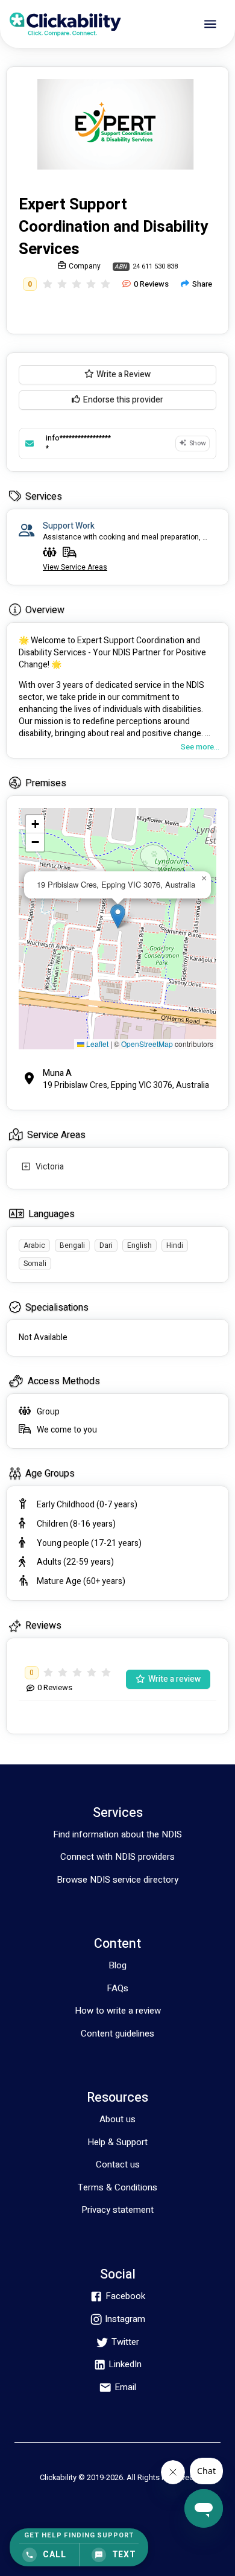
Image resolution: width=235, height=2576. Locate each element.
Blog (117, 1965)
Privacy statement (117, 2210)
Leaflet (96, 1044)
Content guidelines (117, 2034)
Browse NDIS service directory (117, 1880)
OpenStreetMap (147, 1044)
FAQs (117, 1988)
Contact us (118, 2164)
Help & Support (117, 2142)
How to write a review (118, 2011)
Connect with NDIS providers (117, 1857)
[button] (118, 916)
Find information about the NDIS (117, 1834)
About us (117, 2119)
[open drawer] (210, 24)
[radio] (48, 285)
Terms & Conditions (117, 2187)
